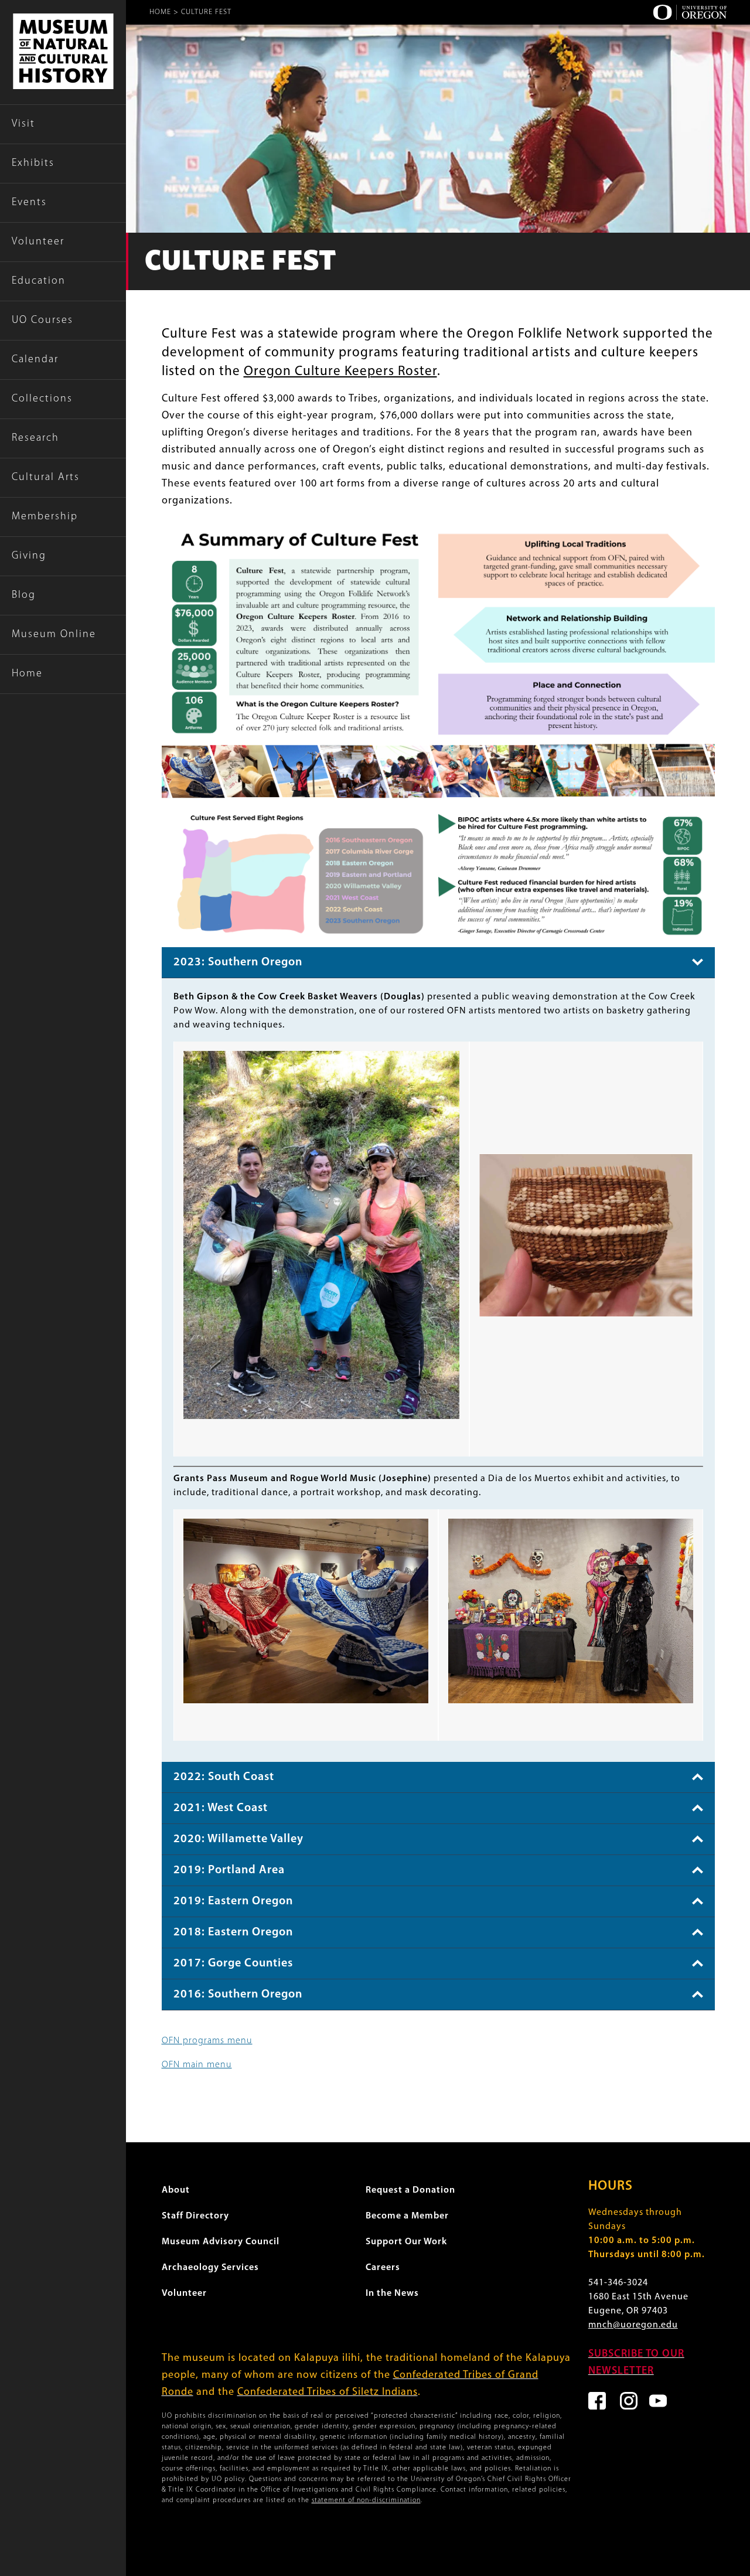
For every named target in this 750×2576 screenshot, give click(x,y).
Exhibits (33, 164)
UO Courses (42, 321)
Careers (383, 2268)
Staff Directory (195, 2216)
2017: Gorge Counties (233, 1964)
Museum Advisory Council (221, 2242)
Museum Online (54, 635)
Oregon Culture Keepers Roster (340, 372)
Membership (45, 517)
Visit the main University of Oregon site (690, 12)
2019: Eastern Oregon (233, 1901)
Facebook (597, 2401)
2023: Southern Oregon (238, 962)
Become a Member (407, 2216)
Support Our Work (406, 2242)
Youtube (658, 2401)
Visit (23, 124)
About (176, 2190)
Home (27, 674)
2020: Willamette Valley (238, 1839)
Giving (29, 556)
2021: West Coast (221, 1808)
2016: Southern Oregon (238, 1995)
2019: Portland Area (229, 1870)
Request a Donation (410, 2190)
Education (39, 281)
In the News (392, 2293)
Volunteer (38, 242)
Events (29, 203)
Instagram (629, 2401)
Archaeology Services (210, 2268)
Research (35, 438)
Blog (24, 595)
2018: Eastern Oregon (233, 1932)
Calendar (35, 360)
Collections (42, 399)
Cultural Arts (46, 478)
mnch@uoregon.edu (633, 2325)
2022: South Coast (224, 1777)
